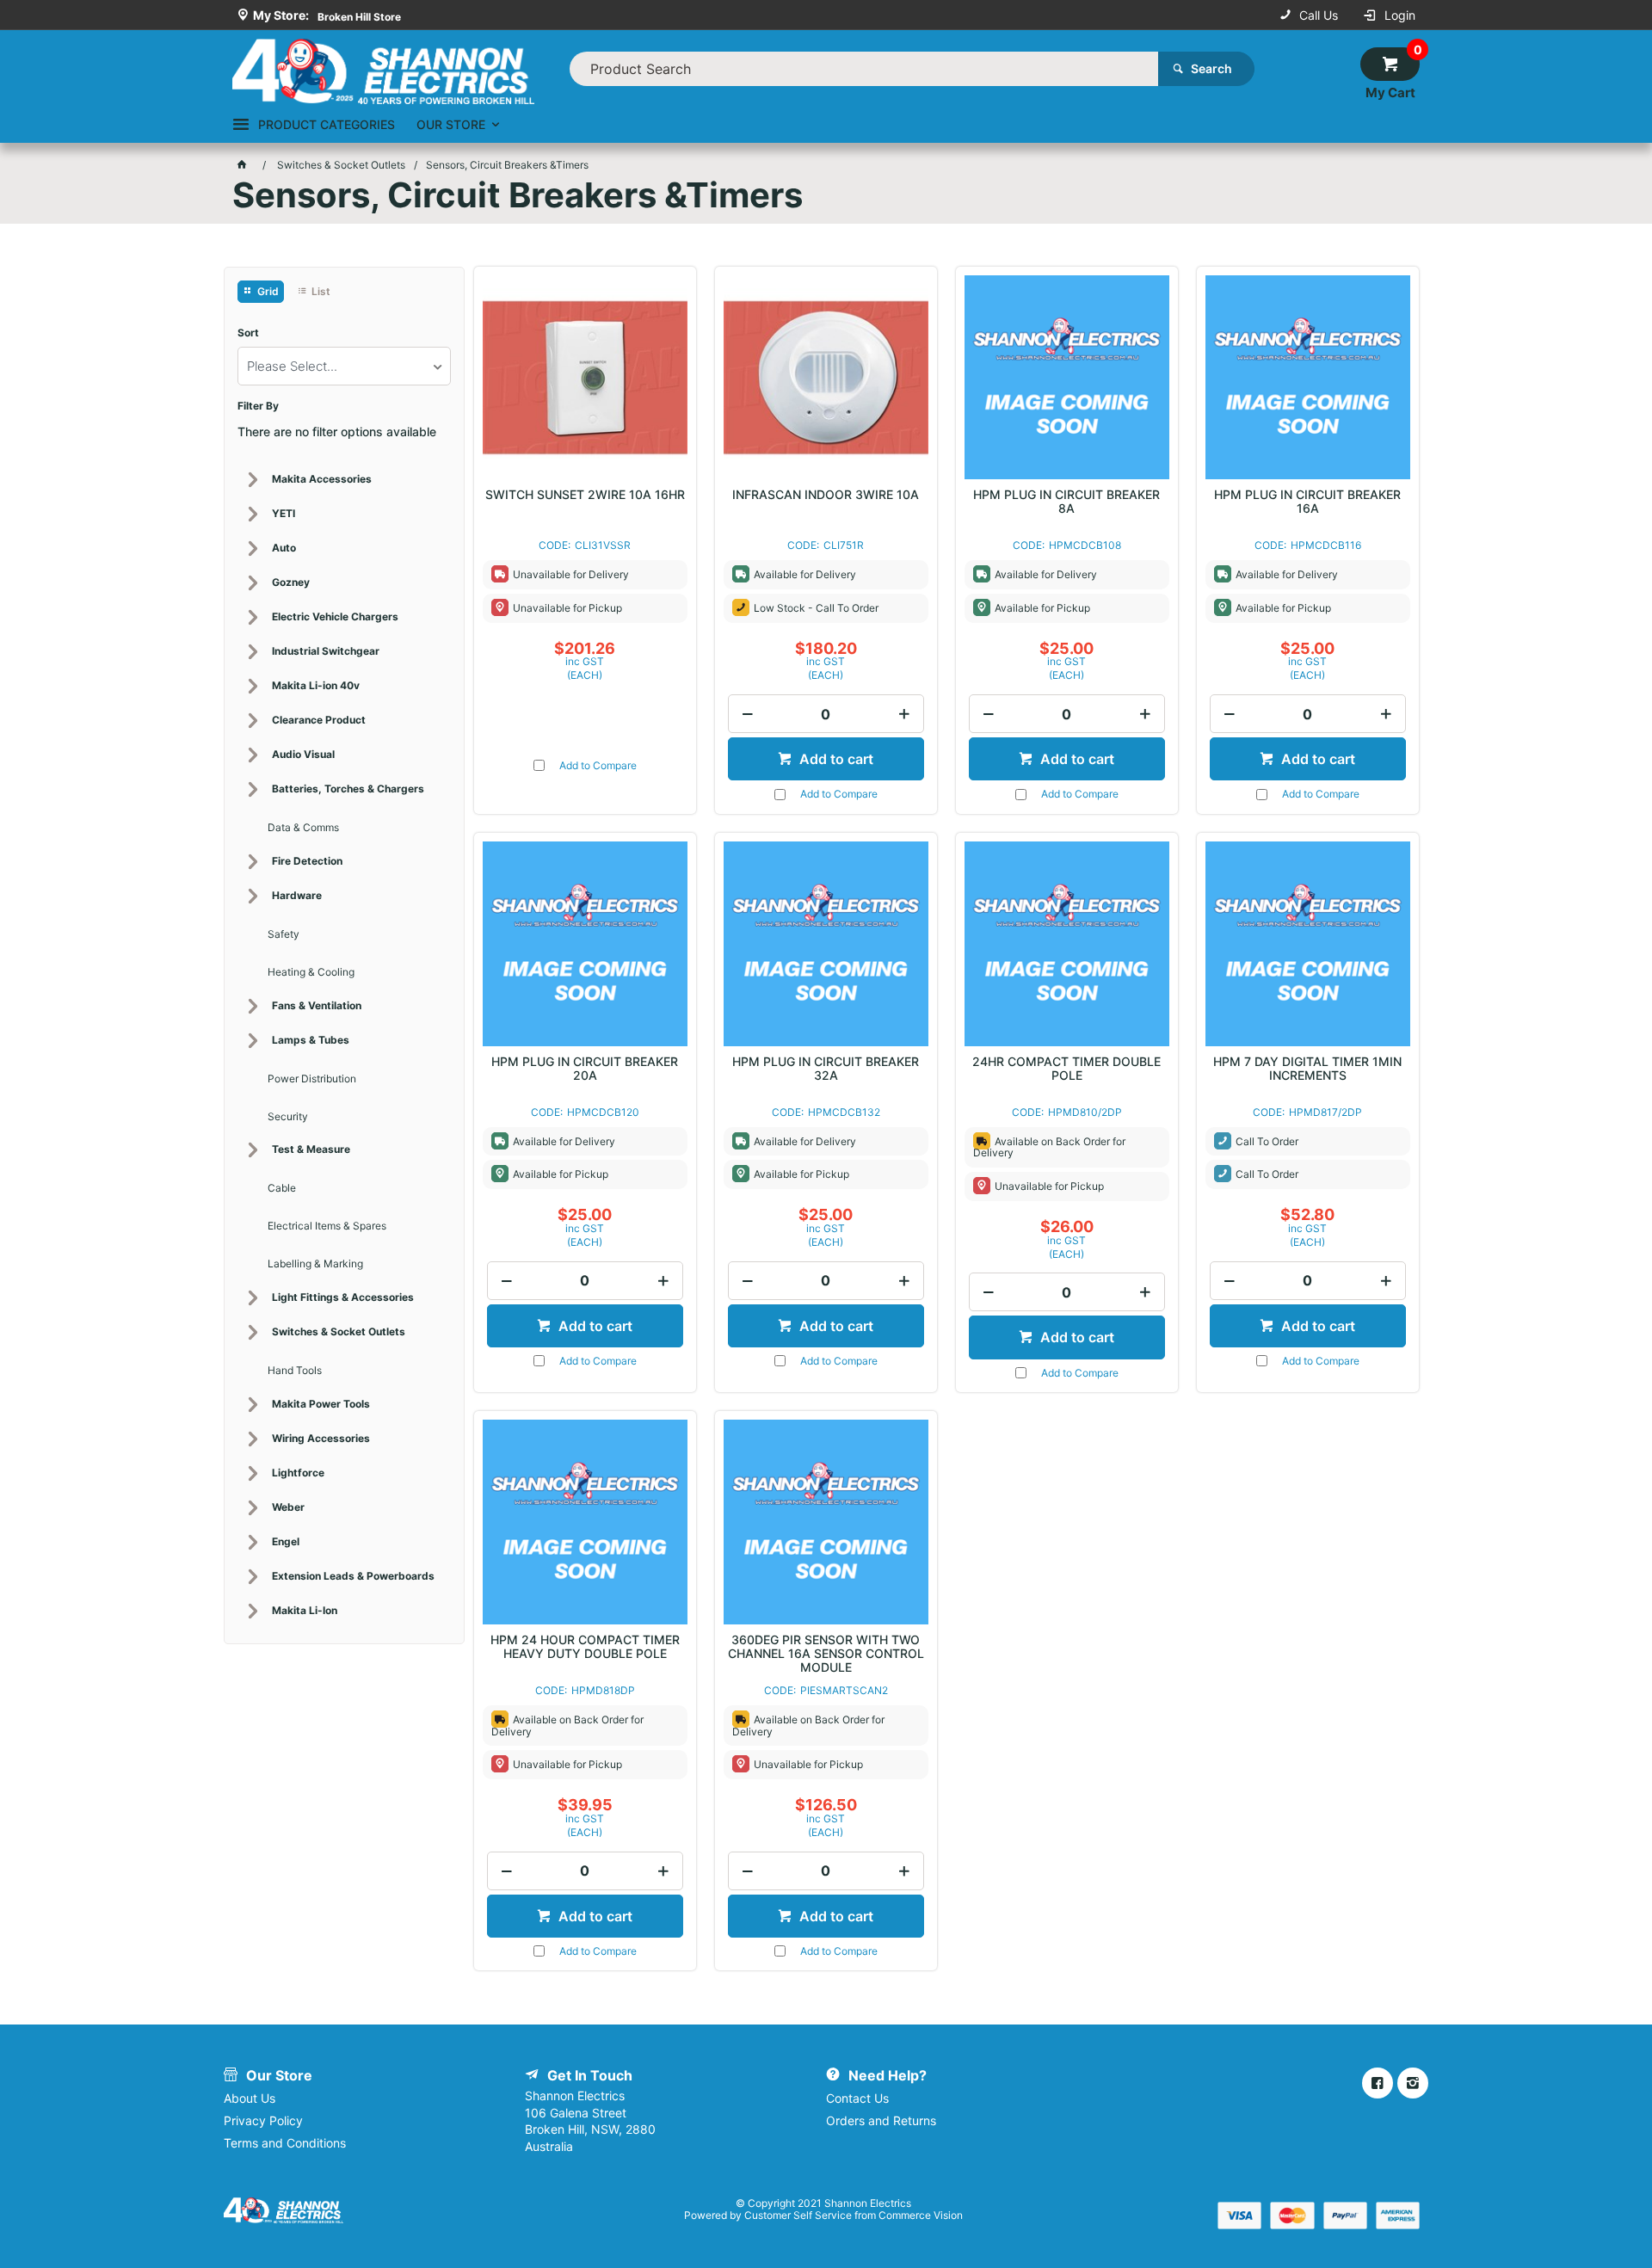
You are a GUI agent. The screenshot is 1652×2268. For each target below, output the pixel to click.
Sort (248, 333)
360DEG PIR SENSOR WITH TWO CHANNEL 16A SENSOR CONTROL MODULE (826, 1654)
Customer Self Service (798, 2215)
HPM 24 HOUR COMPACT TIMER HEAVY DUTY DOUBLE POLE (585, 1647)
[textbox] (864, 69)
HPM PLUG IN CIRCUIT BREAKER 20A (585, 1069)
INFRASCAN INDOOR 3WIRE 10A (826, 495)
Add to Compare (598, 765)
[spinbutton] (826, 714)
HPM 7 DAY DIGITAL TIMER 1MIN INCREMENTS (1307, 1069)
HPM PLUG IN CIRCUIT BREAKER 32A (826, 1069)
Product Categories (327, 124)
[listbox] (344, 366)
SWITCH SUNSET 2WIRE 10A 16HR (585, 495)
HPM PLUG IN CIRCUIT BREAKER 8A (1066, 502)
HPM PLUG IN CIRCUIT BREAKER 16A (1307, 502)
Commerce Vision (921, 2215)
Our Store (451, 124)
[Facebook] (1378, 2083)
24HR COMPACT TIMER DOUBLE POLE (1066, 1069)
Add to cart (835, 759)
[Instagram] (1413, 2083)
